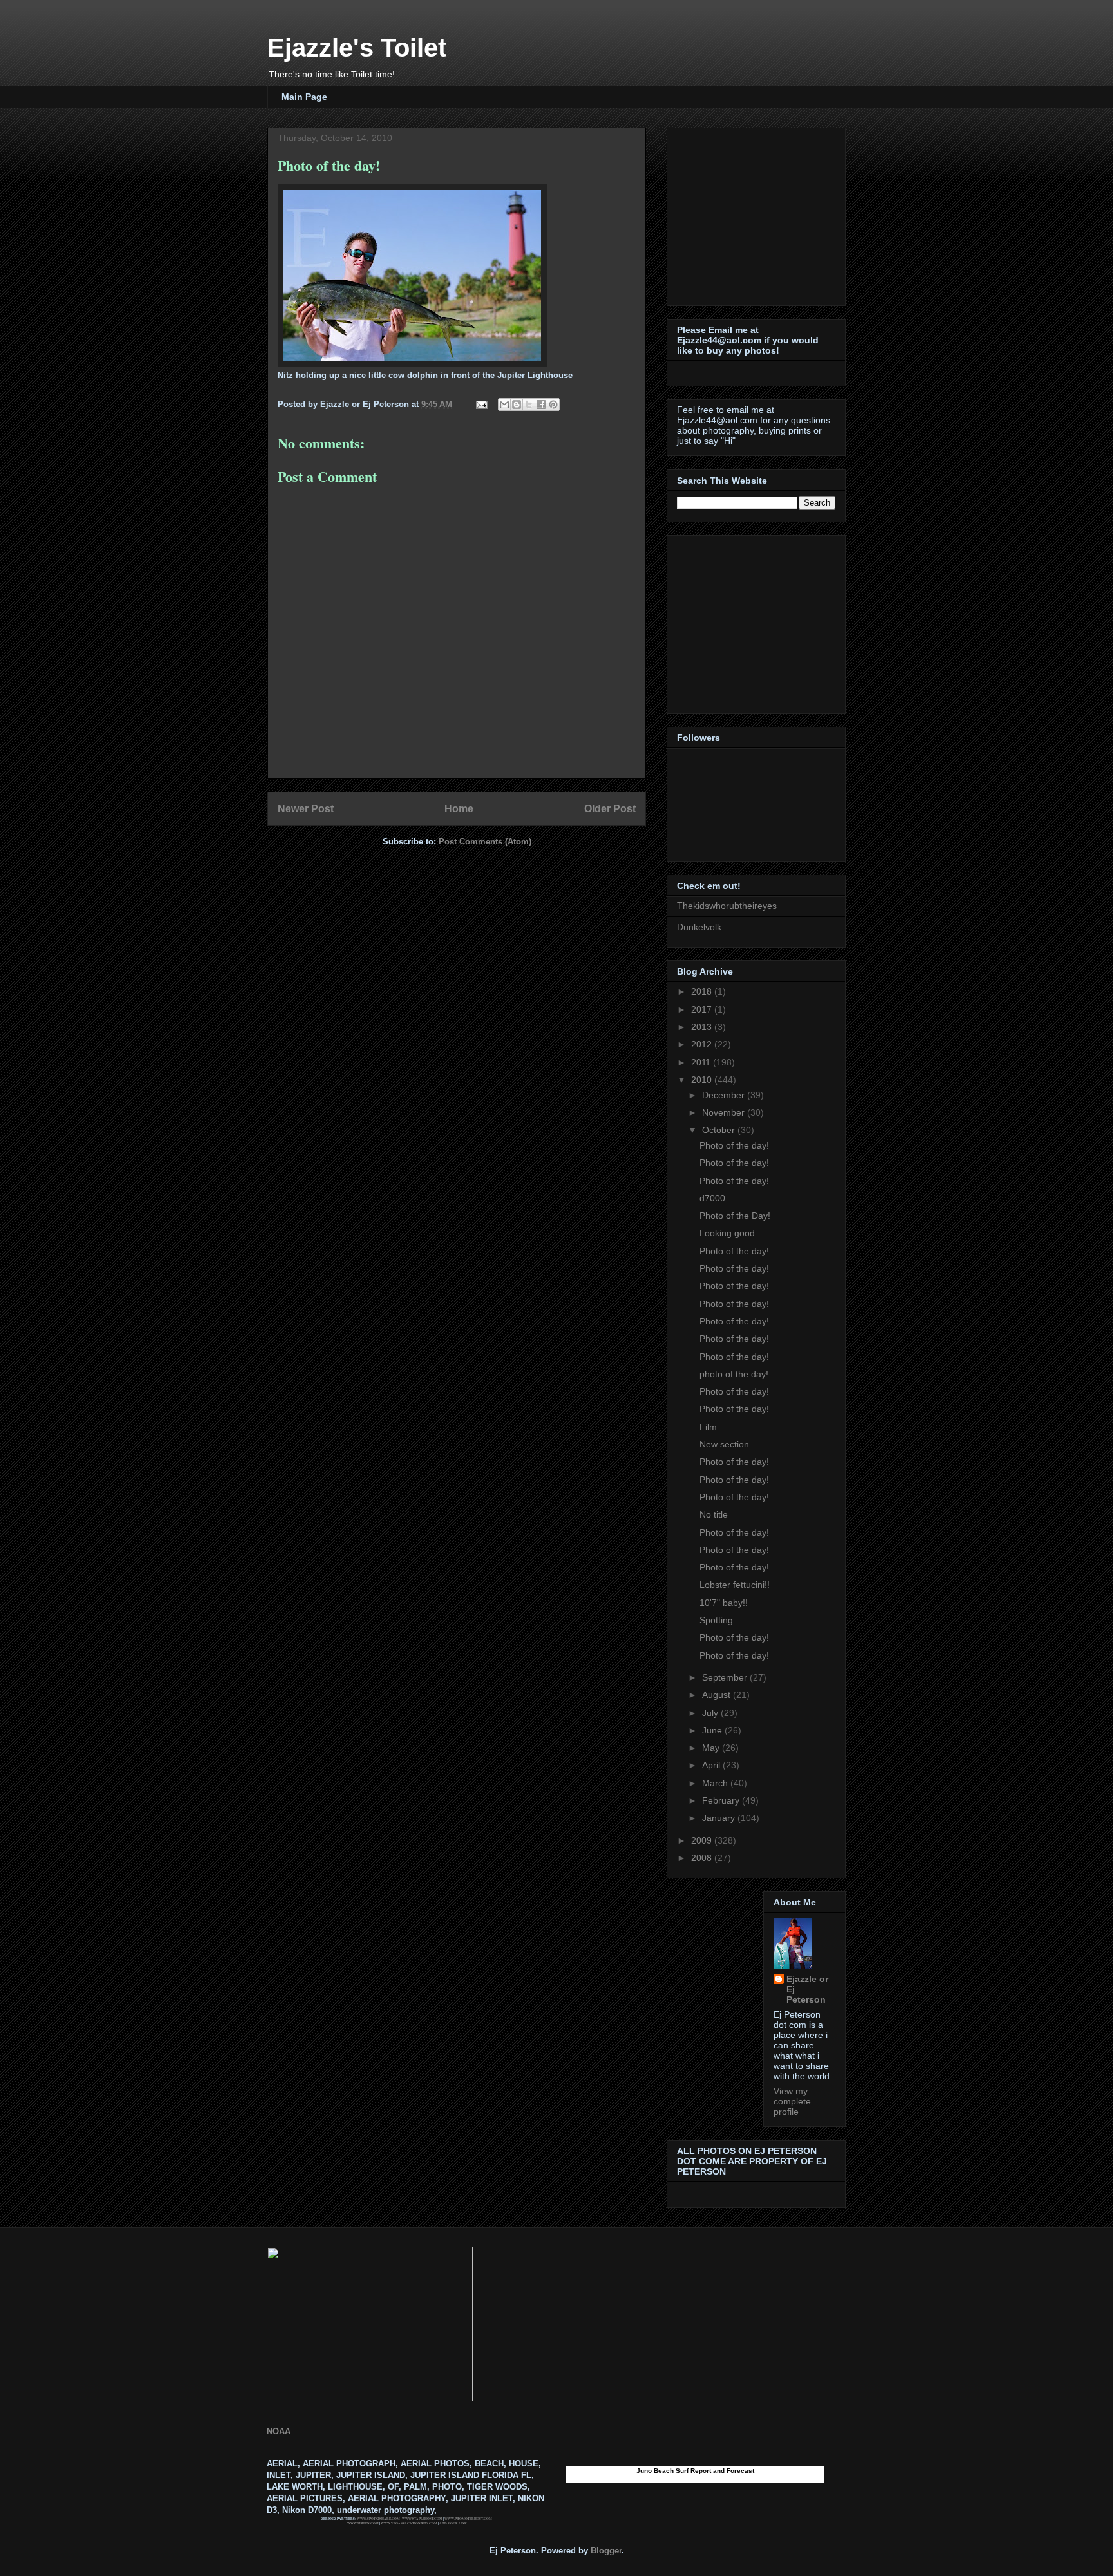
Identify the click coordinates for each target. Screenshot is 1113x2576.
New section (724, 1444)
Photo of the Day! (735, 1216)
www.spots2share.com (378, 2519)
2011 (702, 1062)
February (722, 1800)
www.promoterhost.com (468, 2519)
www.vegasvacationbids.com (409, 2523)
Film (708, 1427)
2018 (703, 991)
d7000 (712, 1198)
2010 (703, 1080)
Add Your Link (453, 2523)
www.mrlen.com (363, 2523)
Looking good (727, 1233)
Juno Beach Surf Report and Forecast (695, 2471)
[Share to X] (529, 405)
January (720, 1818)
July (711, 1713)
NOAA (279, 2431)
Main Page (304, 97)
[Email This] (504, 405)
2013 (703, 1027)
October (720, 1130)
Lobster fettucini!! (735, 1585)
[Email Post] (481, 404)
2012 (703, 1044)
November (725, 1112)
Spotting (716, 1620)
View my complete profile (792, 2101)
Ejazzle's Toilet (357, 48)
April (712, 1765)
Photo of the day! (734, 1145)
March (716, 1783)
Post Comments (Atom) (485, 842)
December (725, 1095)
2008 (703, 1858)
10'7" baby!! (724, 1603)
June (713, 1730)
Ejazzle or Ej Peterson (807, 1989)
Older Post (610, 809)
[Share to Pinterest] (553, 405)
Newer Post (306, 809)
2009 (703, 1840)
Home (459, 809)
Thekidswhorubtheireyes (727, 906)
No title (714, 1514)
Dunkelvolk (699, 927)
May (712, 1748)
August (718, 1695)
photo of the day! (734, 1374)
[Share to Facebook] (541, 405)
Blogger (606, 2551)
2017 (703, 1009)
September (726, 1677)
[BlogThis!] (517, 405)
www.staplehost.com (422, 2519)
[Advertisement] (757, 213)
